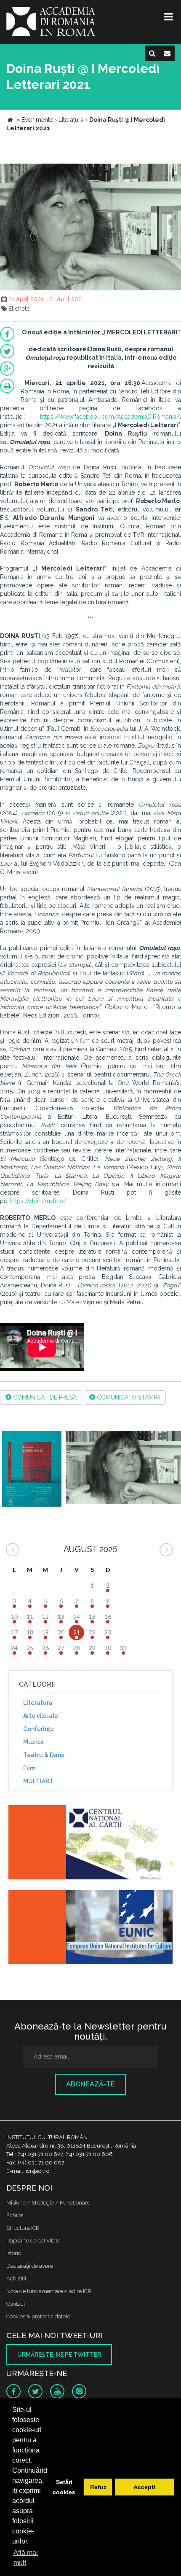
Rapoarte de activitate (33, 2241)
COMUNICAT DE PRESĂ (44, 1397)
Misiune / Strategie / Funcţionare (48, 2203)
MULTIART (38, 1781)
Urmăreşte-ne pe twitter (59, 2355)
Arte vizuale (41, 1716)
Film (29, 1768)
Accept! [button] (145, 2487)
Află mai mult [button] (26, 2558)
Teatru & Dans (44, 1755)
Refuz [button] (98, 2487)
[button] (173, 171)
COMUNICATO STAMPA (128, 1397)
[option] (32, 1470)
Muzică (33, 1742)
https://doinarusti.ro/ (38, 1201)
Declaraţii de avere (30, 2266)
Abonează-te (90, 2084)
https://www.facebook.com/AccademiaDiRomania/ (110, 417)
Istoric (14, 2253)
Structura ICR (23, 2228)
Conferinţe (39, 1729)
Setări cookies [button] (64, 2487)
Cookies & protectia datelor (39, 2316)
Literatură (38, 1703)
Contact (16, 2304)
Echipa (15, 2215)
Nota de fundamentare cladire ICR (49, 2291)
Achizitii (16, 2279)
